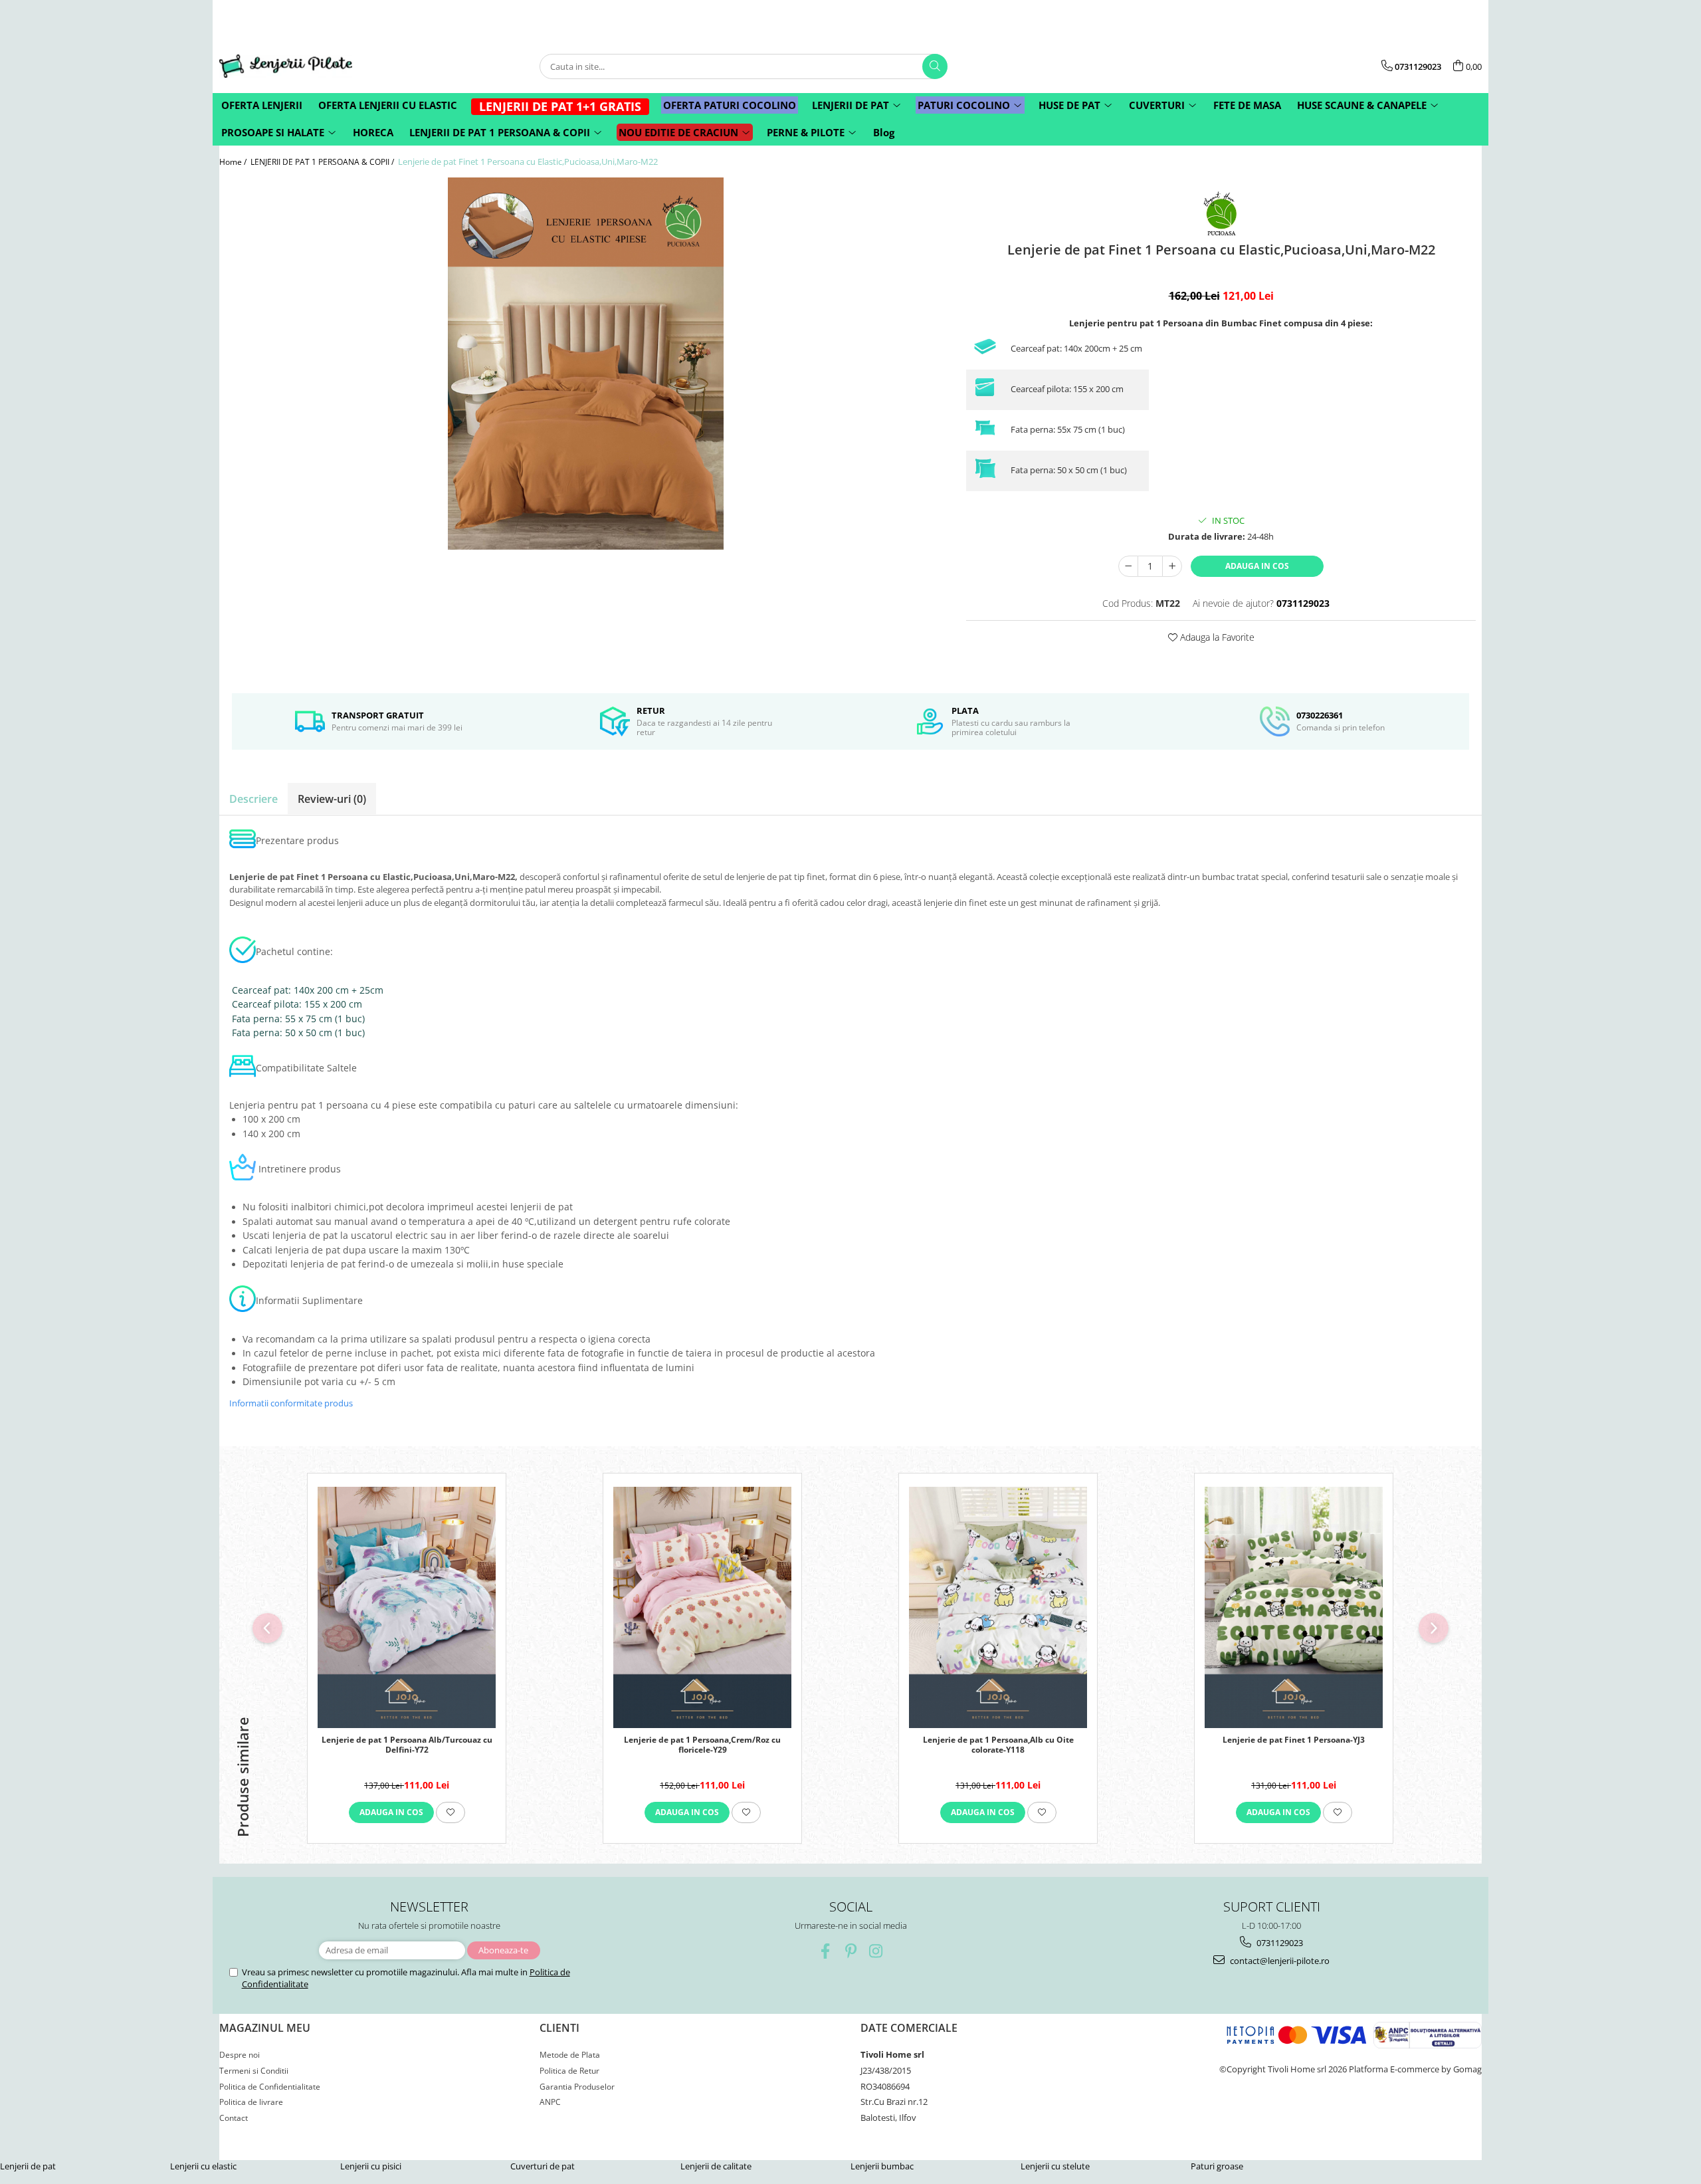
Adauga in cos (1257, 566)
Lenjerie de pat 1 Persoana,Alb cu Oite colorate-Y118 (998, 1745)
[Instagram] (876, 1951)
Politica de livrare (251, 2102)
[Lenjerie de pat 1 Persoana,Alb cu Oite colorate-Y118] (998, 1607)
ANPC (550, 2102)
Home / (234, 162)
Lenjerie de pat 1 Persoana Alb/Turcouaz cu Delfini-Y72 (407, 1745)
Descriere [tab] (253, 799)
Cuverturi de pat (543, 2166)
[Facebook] (826, 1951)
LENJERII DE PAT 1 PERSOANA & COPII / (323, 162)
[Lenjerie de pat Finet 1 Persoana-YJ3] (1294, 1607)
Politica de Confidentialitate (270, 2087)
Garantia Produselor (577, 2087)
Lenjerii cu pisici (371, 2166)
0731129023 (1279, 1943)
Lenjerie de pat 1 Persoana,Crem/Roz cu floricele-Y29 (702, 1745)
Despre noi (240, 2055)
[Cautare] (935, 66)
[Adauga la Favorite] (450, 1812)
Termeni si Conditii (254, 2071)
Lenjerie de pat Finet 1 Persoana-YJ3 (1294, 1740)
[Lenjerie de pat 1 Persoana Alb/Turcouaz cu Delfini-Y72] (407, 1607)
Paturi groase (1217, 2166)
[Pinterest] (851, 1951)
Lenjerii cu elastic (203, 2166)
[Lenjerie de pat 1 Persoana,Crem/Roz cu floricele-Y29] (702, 1607)
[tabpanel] (586, 364)
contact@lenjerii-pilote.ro (1279, 1961)
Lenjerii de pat (28, 2166)
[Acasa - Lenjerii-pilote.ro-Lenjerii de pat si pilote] (286, 66)
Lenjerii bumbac (882, 2166)
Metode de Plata (570, 2055)
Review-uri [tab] (332, 799)
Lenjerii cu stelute (1055, 2166)
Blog (884, 132)
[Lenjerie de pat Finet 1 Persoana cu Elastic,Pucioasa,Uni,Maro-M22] (586, 364)
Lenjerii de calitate (716, 2166)
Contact (234, 2118)
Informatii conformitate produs (291, 1403)
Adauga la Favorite (1216, 637)
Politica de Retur (569, 2071)
